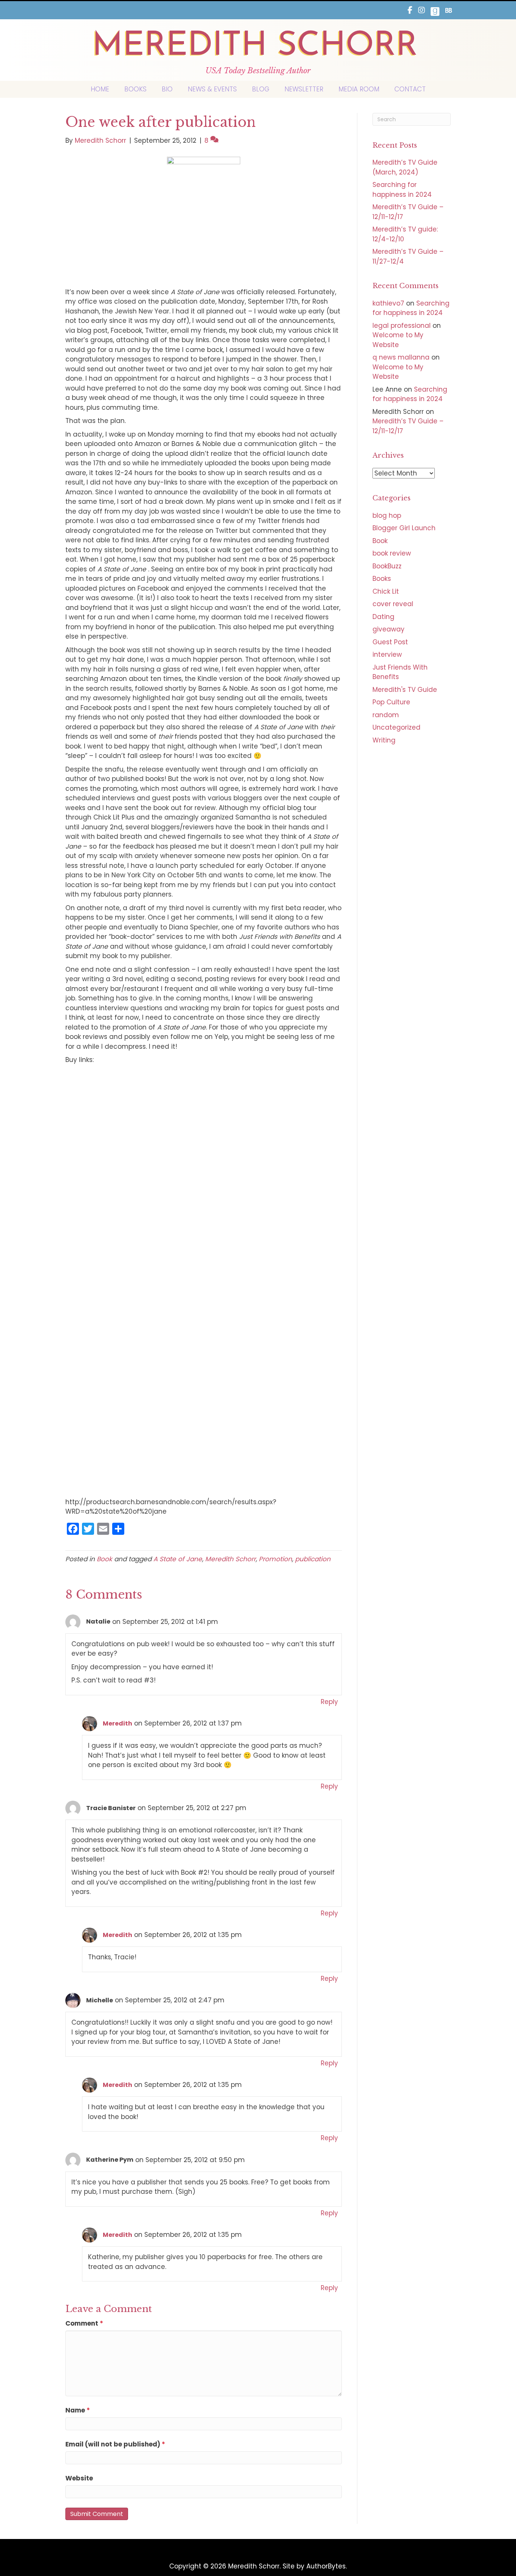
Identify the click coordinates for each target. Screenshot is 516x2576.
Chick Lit (386, 591)
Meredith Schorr (230, 1559)
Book (104, 1559)
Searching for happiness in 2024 (402, 190)
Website (79, 2478)
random (386, 715)
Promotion (275, 1559)
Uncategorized (396, 727)
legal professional (402, 326)
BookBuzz (387, 566)
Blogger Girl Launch (404, 528)
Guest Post (390, 642)
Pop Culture (391, 702)
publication (313, 1559)
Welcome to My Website (398, 340)
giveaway (389, 629)
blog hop (387, 516)
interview (387, 654)
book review (392, 553)
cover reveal (393, 604)
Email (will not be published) (115, 2444)
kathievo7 (388, 303)
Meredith (117, 1723)
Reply (329, 1702)
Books (382, 579)
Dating (383, 617)
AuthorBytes (326, 2566)
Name (78, 2410)
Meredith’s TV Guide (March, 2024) (405, 167)
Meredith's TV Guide (405, 690)
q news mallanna (401, 357)
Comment (84, 2323)
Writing (384, 740)
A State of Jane (178, 1559)
